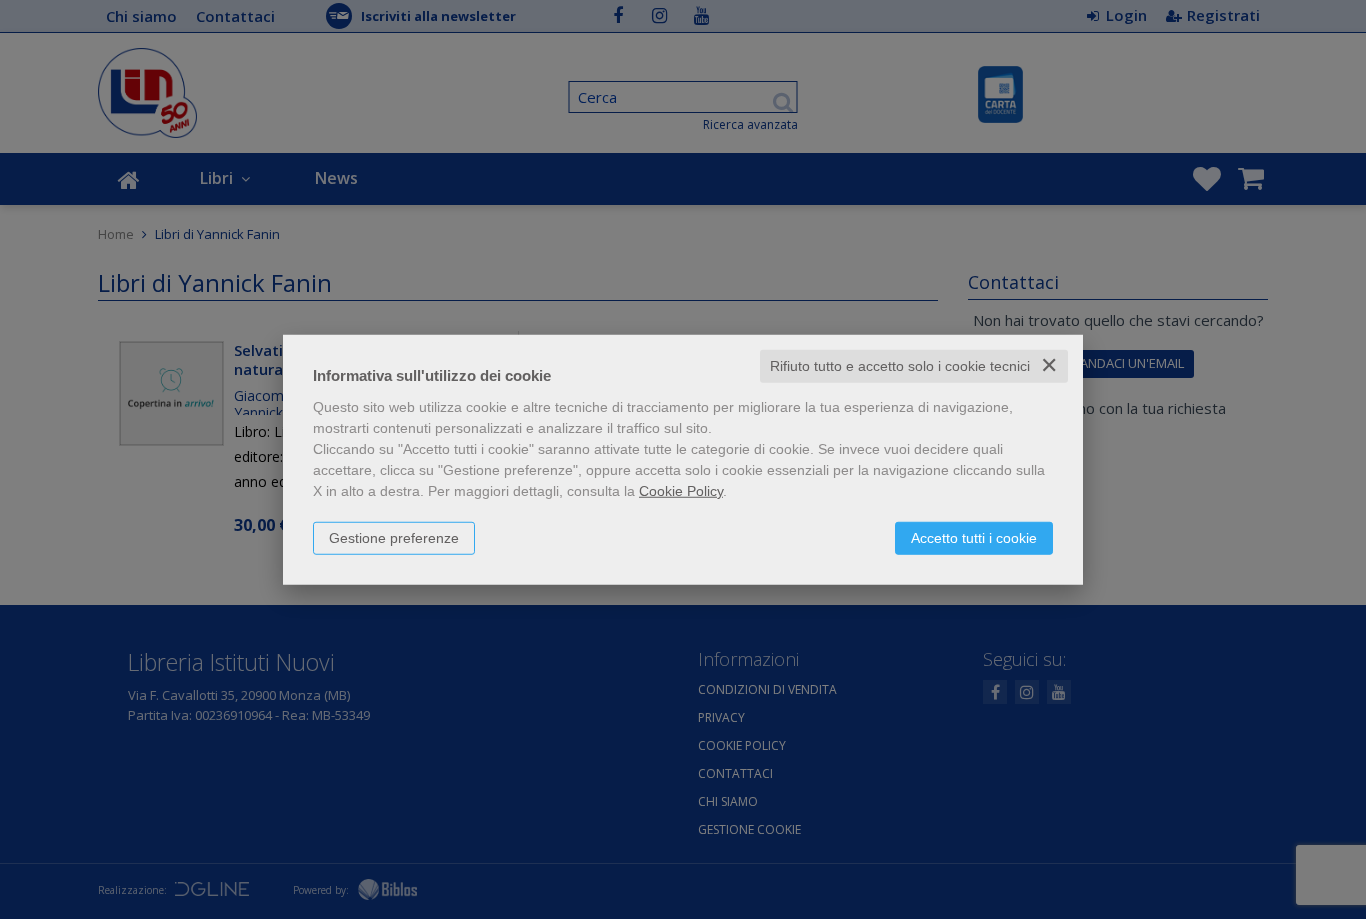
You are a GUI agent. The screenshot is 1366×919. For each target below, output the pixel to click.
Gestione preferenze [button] (394, 538)
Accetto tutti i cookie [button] (974, 538)
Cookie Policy (681, 491)
